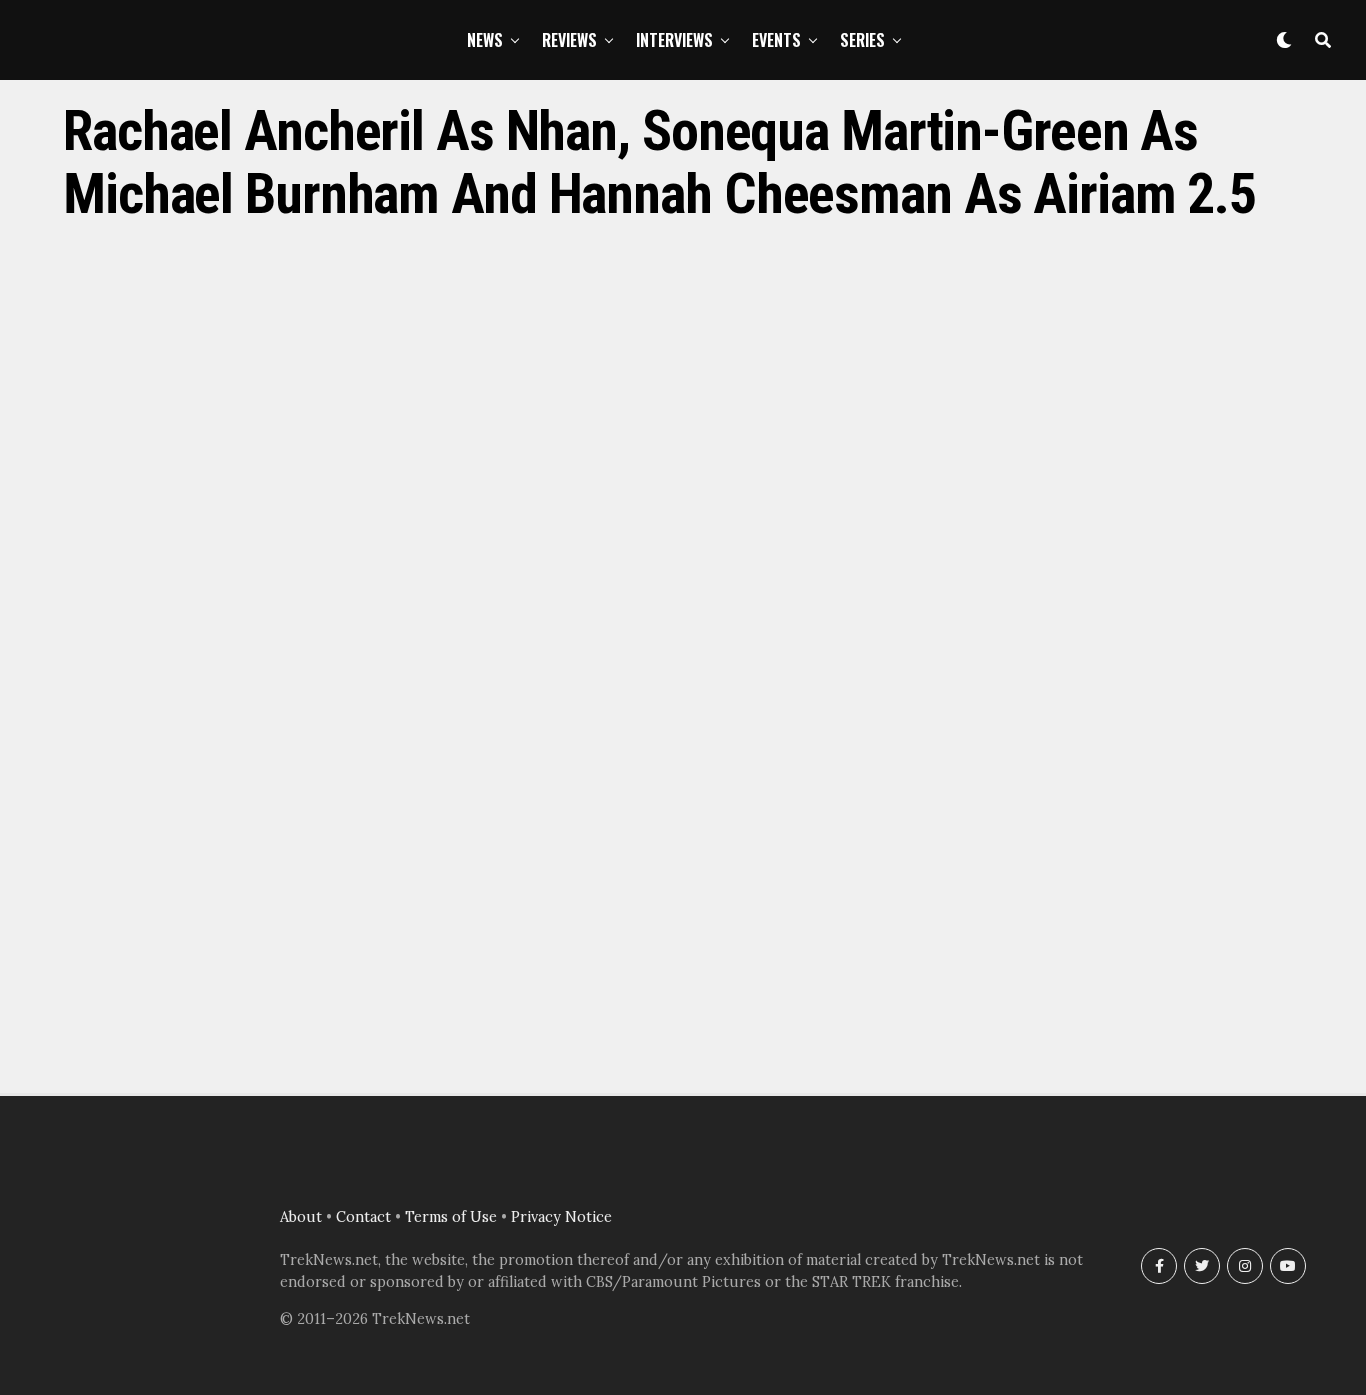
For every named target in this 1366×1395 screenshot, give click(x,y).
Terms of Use (451, 1217)
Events (776, 40)
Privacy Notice (561, 1217)
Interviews (674, 40)
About (301, 1217)
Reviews (569, 40)
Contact (363, 1217)
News (485, 40)
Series (862, 40)
